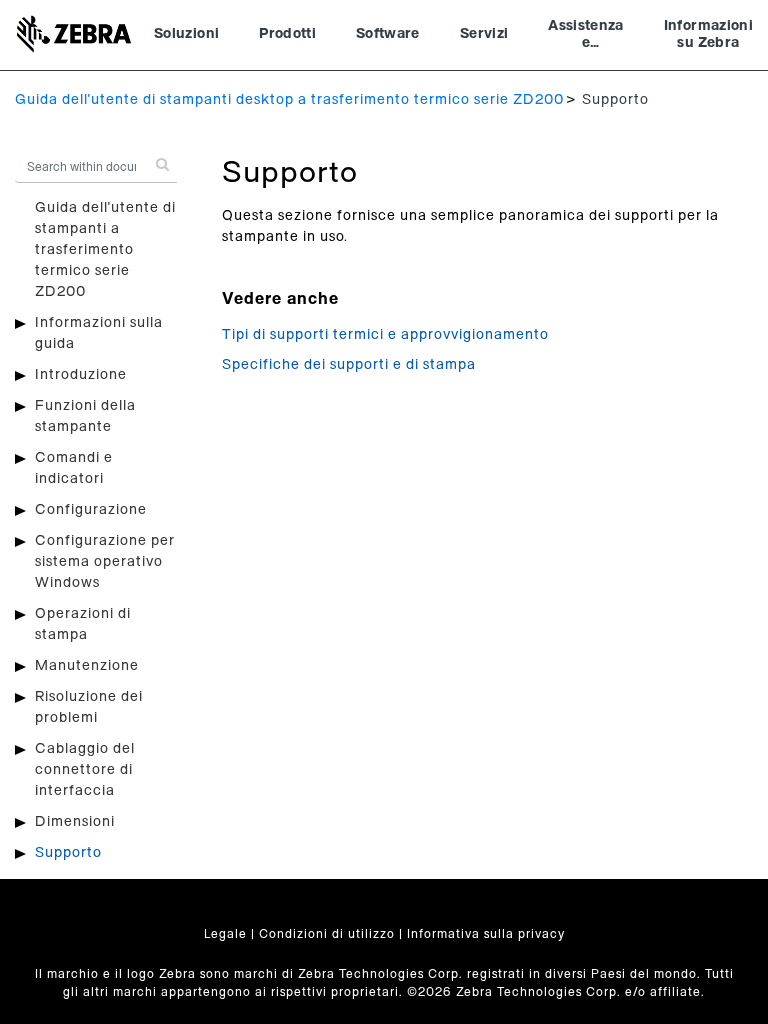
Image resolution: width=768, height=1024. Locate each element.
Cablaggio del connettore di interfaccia (85, 770)
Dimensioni (75, 822)
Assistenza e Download (586, 37)
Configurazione (91, 510)
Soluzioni (186, 34)
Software (388, 34)
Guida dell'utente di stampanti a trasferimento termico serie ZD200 (105, 250)
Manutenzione (87, 666)
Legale (225, 934)
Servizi (484, 34)
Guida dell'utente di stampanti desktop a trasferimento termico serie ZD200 (289, 100)
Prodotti (287, 34)
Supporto (68, 853)
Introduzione (81, 375)
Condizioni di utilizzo (327, 934)
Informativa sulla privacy (486, 934)
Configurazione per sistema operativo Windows (105, 562)
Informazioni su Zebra (708, 35)
